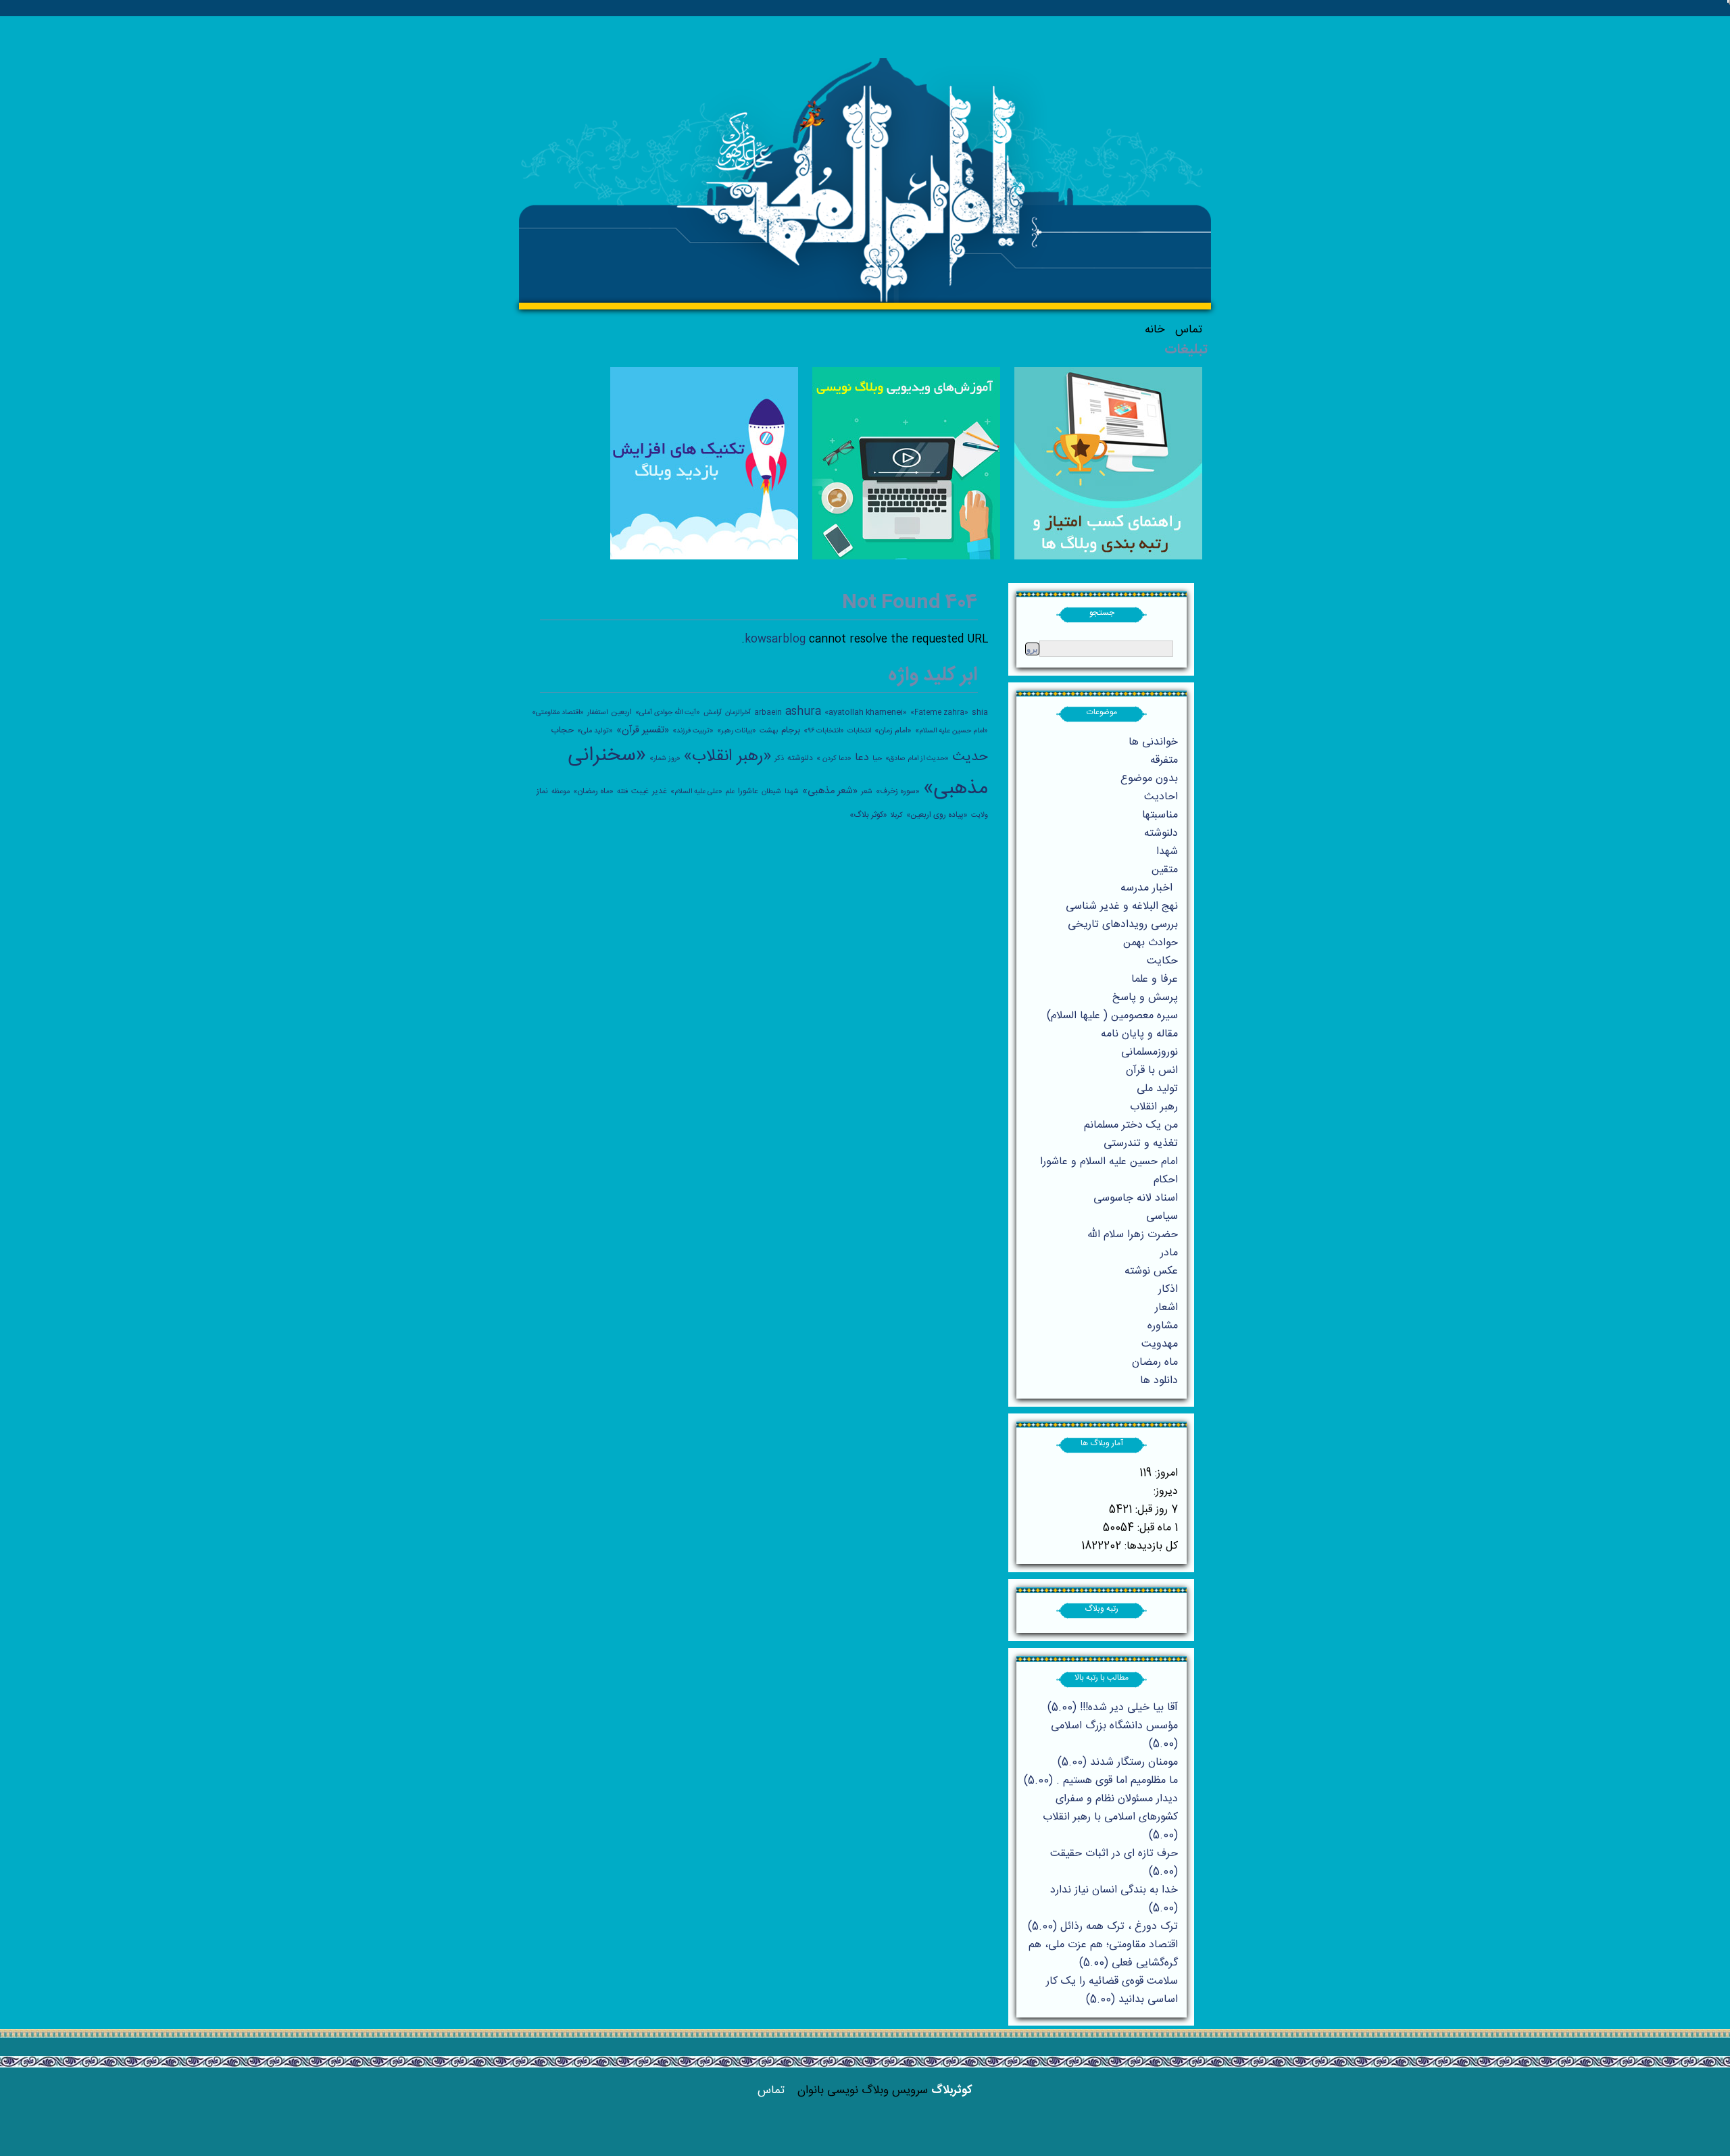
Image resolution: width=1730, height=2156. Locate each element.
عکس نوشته (1151, 1271)
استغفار (597, 712)
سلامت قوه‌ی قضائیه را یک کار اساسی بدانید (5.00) (1112, 1990)
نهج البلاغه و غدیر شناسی (1122, 906)
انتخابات (859, 731)
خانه (1155, 330)
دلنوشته (800, 758)
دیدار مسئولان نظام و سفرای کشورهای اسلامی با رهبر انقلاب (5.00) (1110, 1817)
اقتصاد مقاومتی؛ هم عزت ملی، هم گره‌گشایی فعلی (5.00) (1103, 1954)
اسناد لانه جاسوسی (1136, 1198)
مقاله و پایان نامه (1139, 1034)
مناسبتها (1160, 815)
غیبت (640, 791)
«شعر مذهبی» (830, 791)
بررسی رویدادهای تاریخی (1123, 925)
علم (730, 792)
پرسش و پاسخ (1145, 998)
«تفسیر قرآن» (643, 730)
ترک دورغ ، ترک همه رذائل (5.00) (1103, 1927)
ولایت (980, 815)
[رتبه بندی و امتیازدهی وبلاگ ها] (1108, 557)
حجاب (562, 730)
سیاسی (1162, 1217)
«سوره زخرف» (898, 791)
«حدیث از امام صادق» (917, 758)
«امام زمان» (893, 730)
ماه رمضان (1155, 1362)
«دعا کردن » (834, 758)
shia (980, 712)
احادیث (1161, 797)
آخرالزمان (738, 712)
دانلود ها (1159, 1381)
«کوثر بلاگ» (868, 815)
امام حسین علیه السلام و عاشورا (1109, 1162)
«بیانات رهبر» (737, 731)
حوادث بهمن (1151, 943)
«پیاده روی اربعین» (937, 815)
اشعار (1166, 1308)
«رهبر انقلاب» (727, 757)
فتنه (622, 792)
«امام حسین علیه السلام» (951, 731)
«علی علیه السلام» (696, 792)
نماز (542, 791)
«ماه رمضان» (593, 791)
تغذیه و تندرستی (1141, 1144)
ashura (803, 712)
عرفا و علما (1155, 979)
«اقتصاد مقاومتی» (558, 712)
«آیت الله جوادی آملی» (668, 712)
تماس (1189, 330)
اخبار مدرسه (1146, 888)
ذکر (779, 758)
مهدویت (1160, 1344)
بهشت (769, 731)
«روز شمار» (665, 758)
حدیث (970, 757)
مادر (1169, 1253)
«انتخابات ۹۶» (824, 731)
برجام (791, 730)
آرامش (713, 712)
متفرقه (1164, 760)
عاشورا (748, 791)
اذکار (1168, 1289)
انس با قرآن (1152, 1071)
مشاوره (1163, 1326)
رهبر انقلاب (1154, 1107)
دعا (862, 758)
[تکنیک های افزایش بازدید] (704, 557)
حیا (877, 758)
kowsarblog (775, 640)
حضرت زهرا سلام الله (1133, 1235)
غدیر (660, 791)
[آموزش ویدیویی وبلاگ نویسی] (906, 557)
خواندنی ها (1153, 742)
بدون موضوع (1149, 779)
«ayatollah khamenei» (866, 712)
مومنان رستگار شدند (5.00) (1118, 1762)
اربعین (621, 712)
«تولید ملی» (595, 731)
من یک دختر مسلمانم (1131, 1125)
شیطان (771, 792)
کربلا (897, 815)
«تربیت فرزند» (693, 731)
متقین (1165, 870)
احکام (1166, 1180)
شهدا (792, 792)
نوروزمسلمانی (1150, 1052)
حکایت (1162, 961)
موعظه (561, 792)
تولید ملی (1157, 1089)
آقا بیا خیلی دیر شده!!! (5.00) (1113, 1708)
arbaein (768, 712)
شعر (867, 792)
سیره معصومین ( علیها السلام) (1112, 1016)
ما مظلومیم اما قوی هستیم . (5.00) (1101, 1781)
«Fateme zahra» (939, 712)
